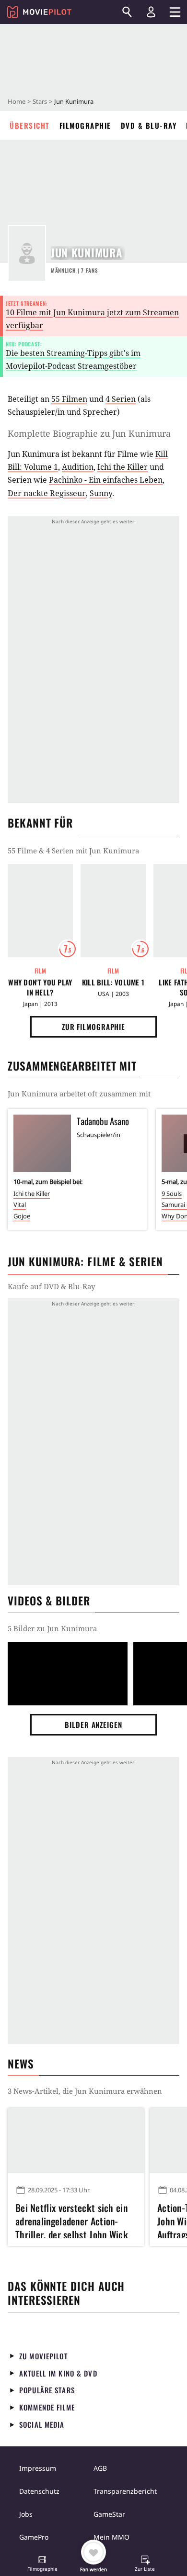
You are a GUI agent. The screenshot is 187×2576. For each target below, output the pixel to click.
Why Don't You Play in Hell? (40, 987)
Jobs (26, 2514)
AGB (100, 2468)
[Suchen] (127, 12)
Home (17, 101)
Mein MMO (111, 2537)
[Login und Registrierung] (151, 12)
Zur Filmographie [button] (93, 1027)
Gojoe (22, 1216)
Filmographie (85, 125)
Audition (78, 467)
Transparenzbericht (125, 2491)
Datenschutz (39, 2491)
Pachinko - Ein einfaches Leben (106, 480)
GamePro (34, 2537)
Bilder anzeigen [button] (93, 1725)
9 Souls (172, 1194)
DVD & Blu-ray (149, 125)
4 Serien (121, 399)
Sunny (101, 493)
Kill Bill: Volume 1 (113, 982)
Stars (40, 101)
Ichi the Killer (123, 467)
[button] (42, 2565)
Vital (20, 1205)
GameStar (109, 2514)
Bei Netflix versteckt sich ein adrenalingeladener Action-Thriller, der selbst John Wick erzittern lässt (72, 2220)
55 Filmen (69, 399)
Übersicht (30, 125)
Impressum (38, 2468)
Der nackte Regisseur (47, 493)
